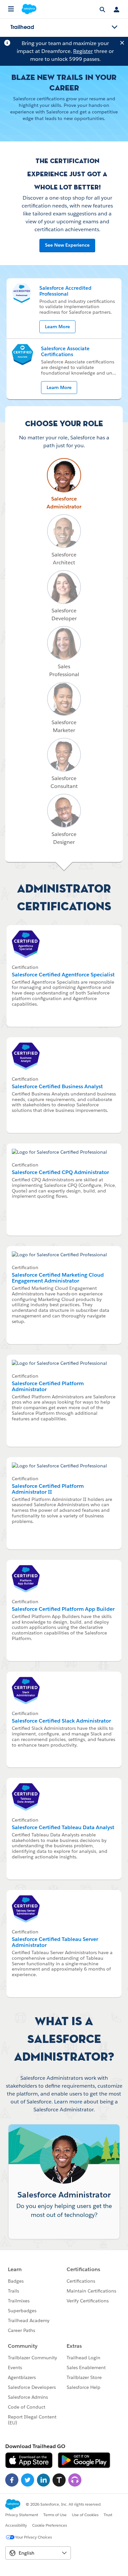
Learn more (68, 2102)
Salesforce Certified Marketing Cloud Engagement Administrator (58, 1278)
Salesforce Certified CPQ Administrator (60, 1172)
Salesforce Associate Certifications (65, 351)
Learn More (57, 327)
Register (83, 51)
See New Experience (67, 245)
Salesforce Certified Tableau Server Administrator (55, 1942)
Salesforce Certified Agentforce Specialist (63, 975)
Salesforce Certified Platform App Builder (63, 1609)
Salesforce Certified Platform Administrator (48, 1386)
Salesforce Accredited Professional (65, 291)
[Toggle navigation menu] (115, 27)
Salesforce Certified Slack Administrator (61, 1721)
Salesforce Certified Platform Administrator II (48, 1489)
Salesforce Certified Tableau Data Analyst (63, 1827)
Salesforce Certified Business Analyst (57, 1086)
